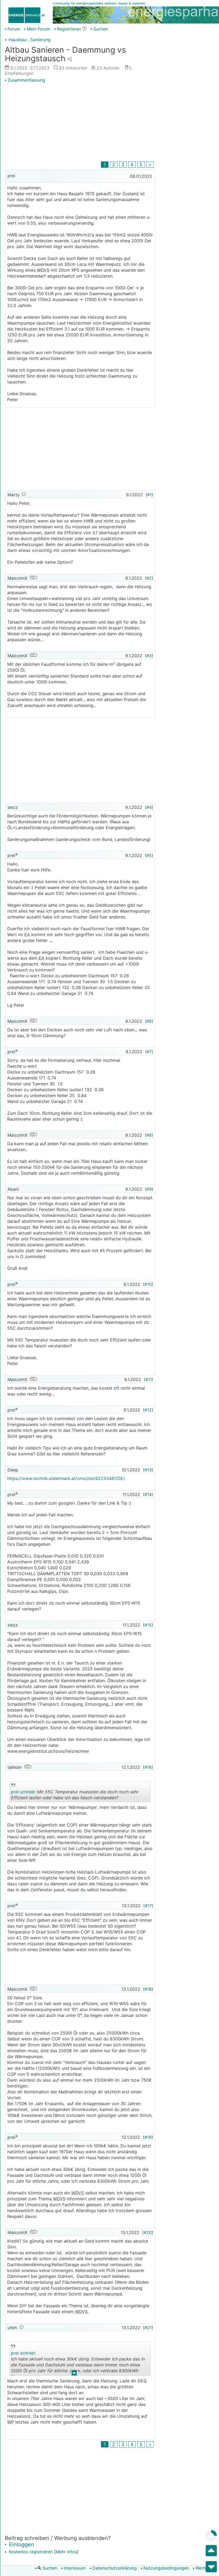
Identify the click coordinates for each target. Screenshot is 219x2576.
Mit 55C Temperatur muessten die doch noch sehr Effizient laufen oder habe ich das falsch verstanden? (75, 1796)
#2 (149, 578)
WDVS (42, 270)
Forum (14, 29)
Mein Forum (38, 29)
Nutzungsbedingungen (166, 2568)
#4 (149, 807)
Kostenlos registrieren (30, 2552)
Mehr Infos (66, 2552)
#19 (148, 2137)
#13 (148, 1470)
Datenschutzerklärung (115, 2568)
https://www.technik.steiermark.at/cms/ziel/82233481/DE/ (66, 1478)
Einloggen (21, 2544)
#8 (149, 1135)
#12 (148, 1410)
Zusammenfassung (26, 80)
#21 (148, 2328)
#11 (148, 1379)
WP (11, 2422)
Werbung (204, 2568)
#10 (148, 1284)
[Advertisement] (80, 123)
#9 (149, 1189)
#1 (149, 495)
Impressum (75, 2568)
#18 (148, 1989)
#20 (148, 2232)
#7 (149, 1052)
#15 (148, 1625)
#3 (149, 656)
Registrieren (69, 29)
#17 (148, 1906)
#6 (149, 1021)
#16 (148, 1767)
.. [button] (74, 2374)
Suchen (49, 2568)
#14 (148, 1494)
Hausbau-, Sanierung (30, 40)
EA (26, 935)
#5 (149, 855)
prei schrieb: (23, 1792)
